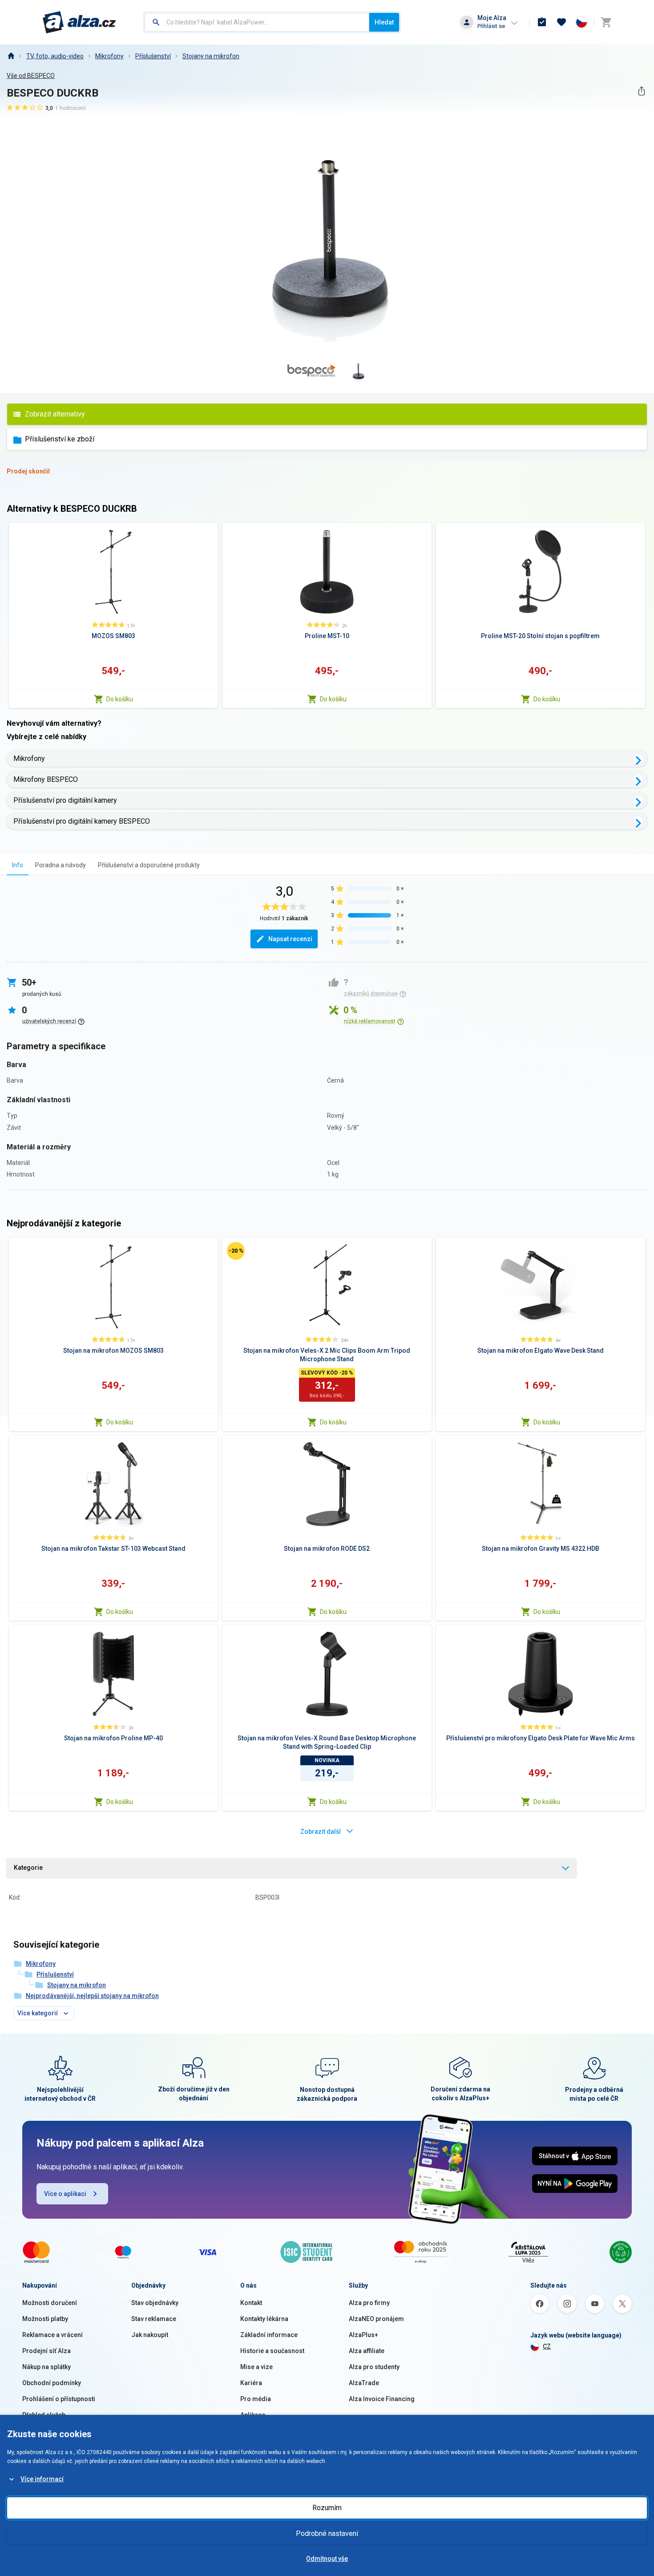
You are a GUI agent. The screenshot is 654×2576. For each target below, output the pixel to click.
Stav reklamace (154, 2319)
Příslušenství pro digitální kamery (65, 800)
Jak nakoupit (150, 2335)
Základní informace (269, 2335)
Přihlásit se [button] (491, 26)
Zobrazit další (321, 1832)
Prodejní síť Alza (46, 2351)
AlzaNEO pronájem (376, 2319)
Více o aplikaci (65, 2194)
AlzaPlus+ (363, 2335)
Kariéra (251, 2383)
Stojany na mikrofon (211, 56)
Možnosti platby (45, 2319)
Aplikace (253, 2415)
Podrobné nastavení (327, 2534)
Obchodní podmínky (52, 2383)
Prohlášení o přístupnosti (59, 2399)
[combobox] (257, 22)
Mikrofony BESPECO (46, 779)
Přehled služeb (44, 2415)
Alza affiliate (367, 2351)
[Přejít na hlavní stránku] (79, 22)
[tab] (18, 865)
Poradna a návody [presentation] (61, 865)
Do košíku (120, 699)
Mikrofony (109, 56)
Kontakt (251, 2303)
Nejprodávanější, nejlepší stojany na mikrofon (92, 1996)
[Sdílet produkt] (641, 91)
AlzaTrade (364, 2383)
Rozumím (327, 2508)
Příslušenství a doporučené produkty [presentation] (149, 865)
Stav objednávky (155, 2303)
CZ (547, 2346)
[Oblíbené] (561, 22)
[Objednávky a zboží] (542, 22)
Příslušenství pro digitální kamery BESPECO (82, 821)
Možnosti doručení (50, 2303)
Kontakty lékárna (264, 2319)
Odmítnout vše (327, 2559)
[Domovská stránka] (11, 56)
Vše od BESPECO (31, 76)
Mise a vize (256, 2367)
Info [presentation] (18, 865)
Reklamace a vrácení (52, 2335)
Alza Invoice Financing (382, 2399)
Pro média (256, 2399)
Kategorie (28, 1868)
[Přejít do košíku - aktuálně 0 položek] (606, 22)
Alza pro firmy (369, 2303)
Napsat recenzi (290, 939)
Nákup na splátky (46, 2367)
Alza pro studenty (374, 2367)
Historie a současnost (272, 2351)
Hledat (384, 22)
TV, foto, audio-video (55, 56)
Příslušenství (153, 56)
